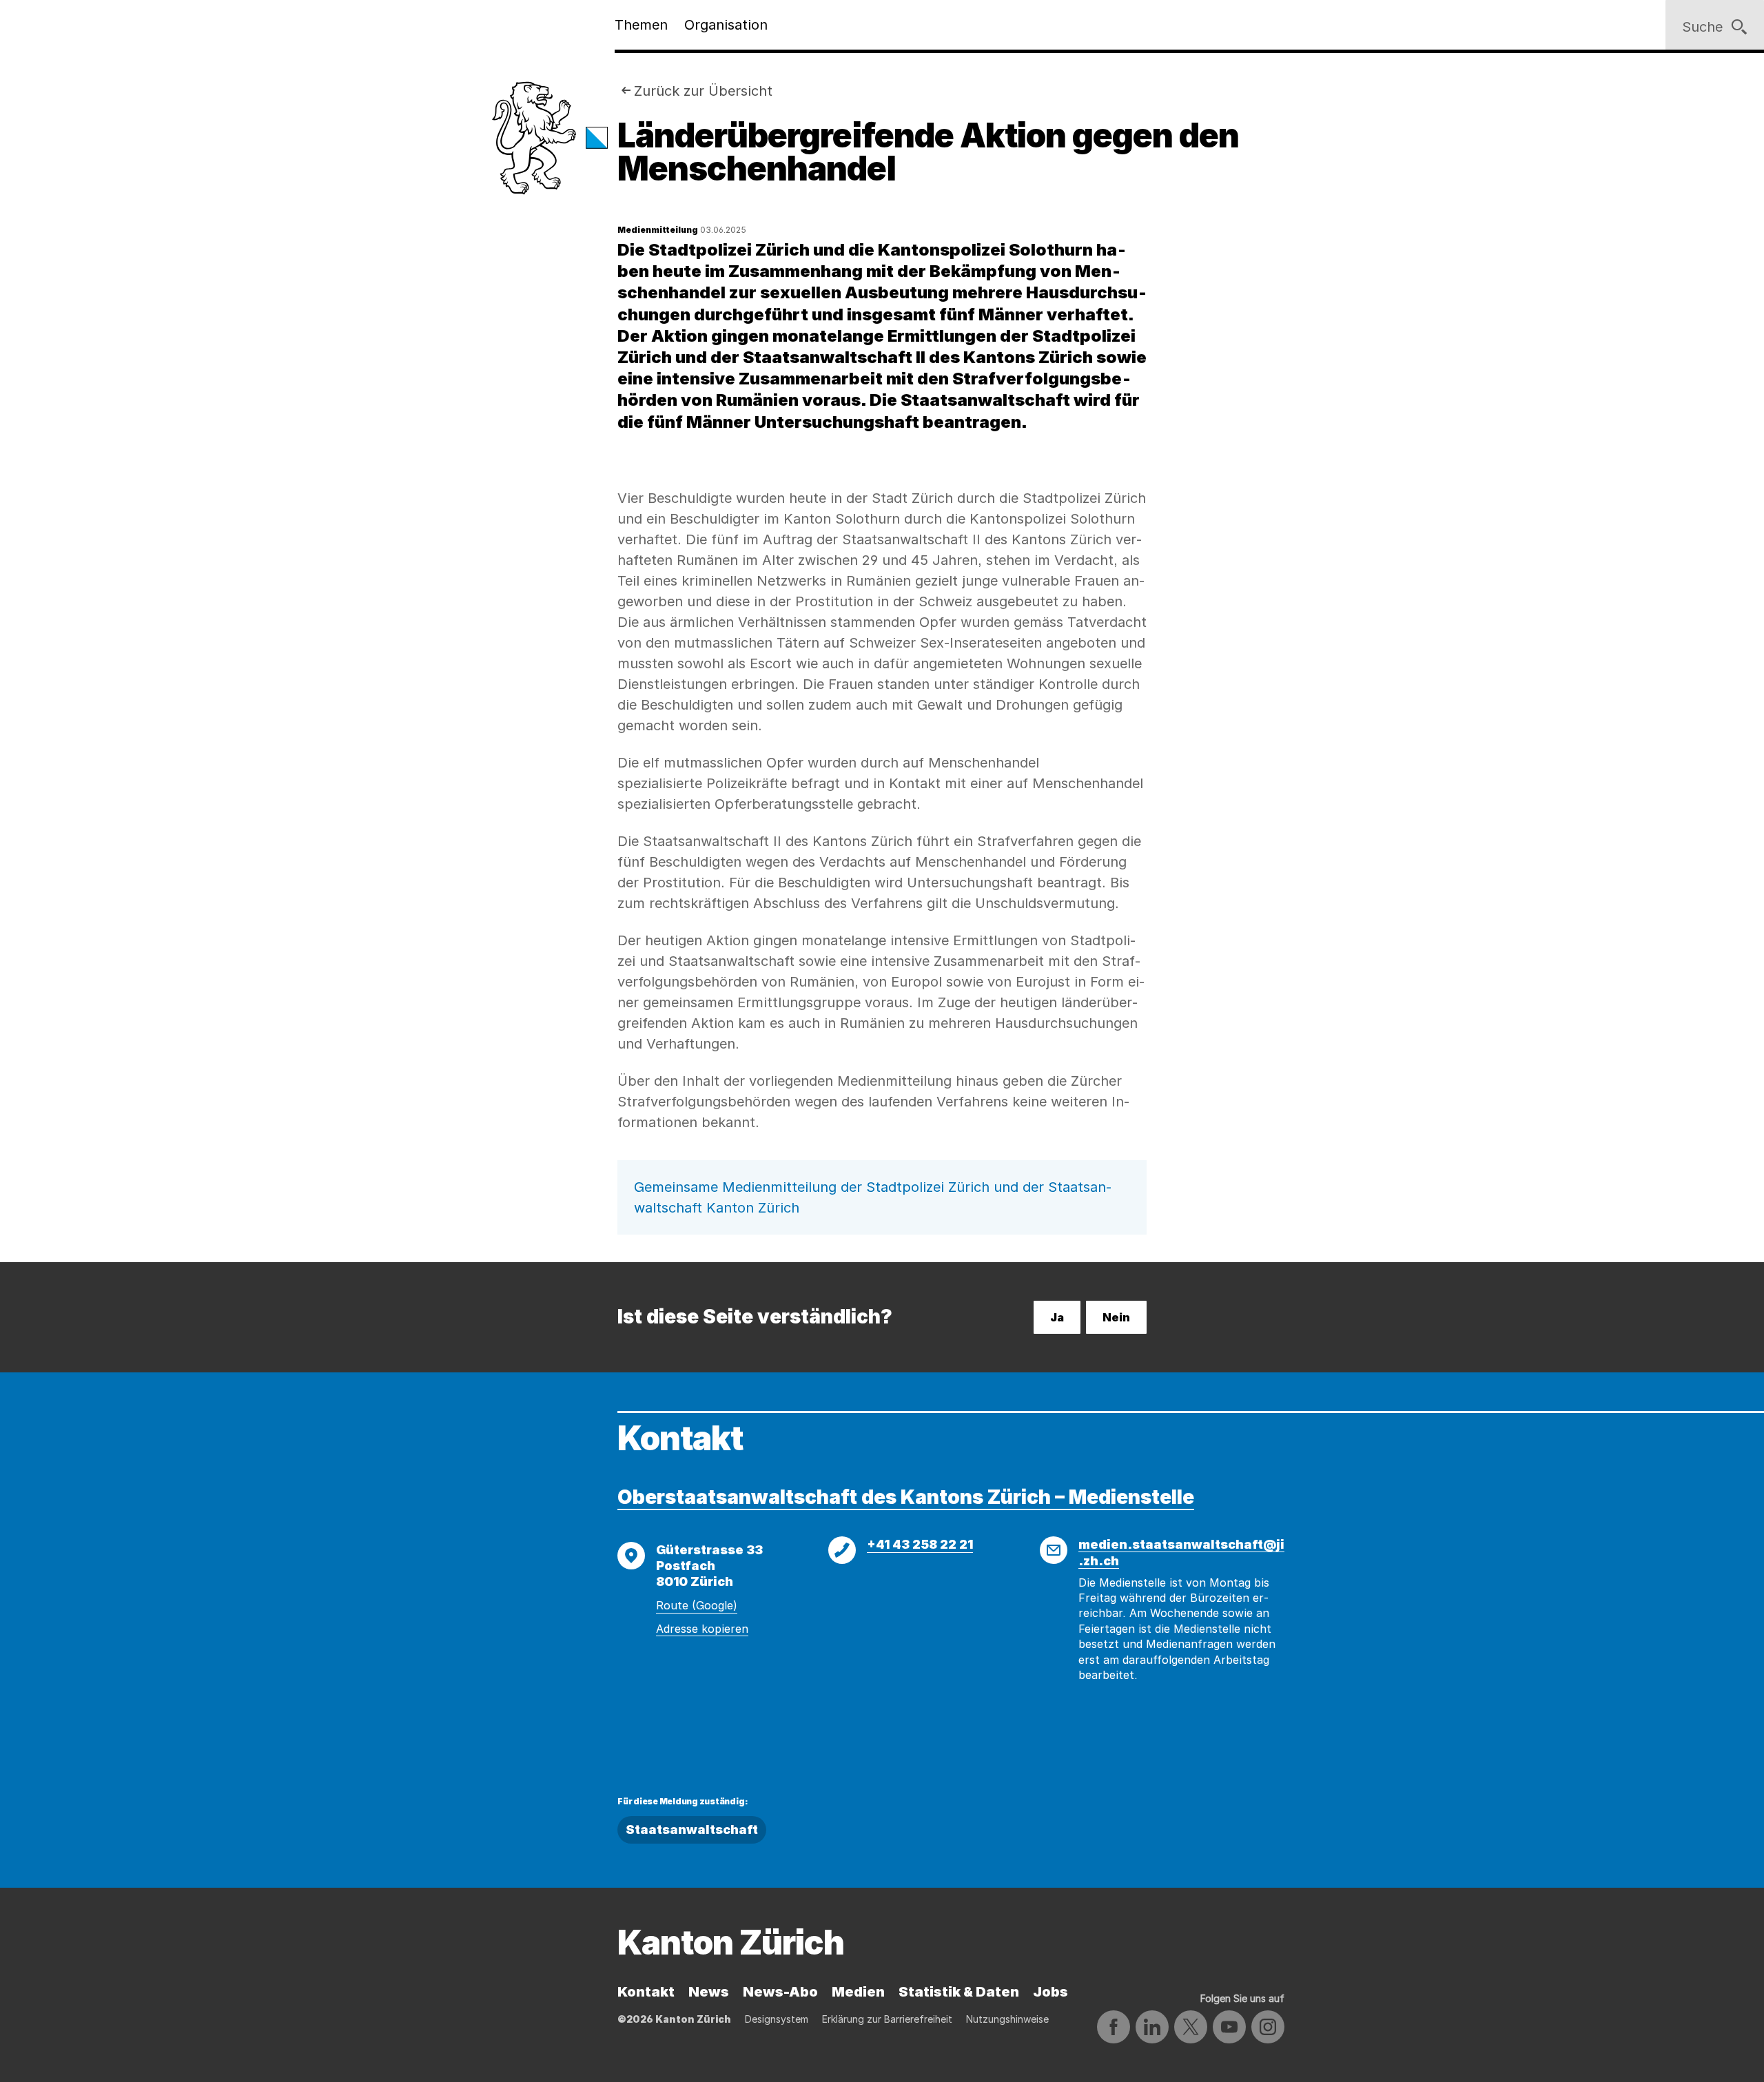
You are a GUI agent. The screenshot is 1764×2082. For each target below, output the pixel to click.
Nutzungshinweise (1007, 2019)
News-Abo (780, 1992)
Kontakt (646, 1992)
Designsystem (777, 2019)
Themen (641, 25)
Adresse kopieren (702, 1629)
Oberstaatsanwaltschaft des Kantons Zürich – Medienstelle (906, 1497)
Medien (858, 1992)
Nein (1116, 1317)
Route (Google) (697, 1605)
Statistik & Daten (959, 1992)
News (709, 1992)
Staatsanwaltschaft (692, 1830)
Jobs (1050, 1992)
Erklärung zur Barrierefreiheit (887, 2019)
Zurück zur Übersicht (703, 91)
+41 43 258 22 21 (920, 1544)
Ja (1057, 1317)
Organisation (726, 25)
